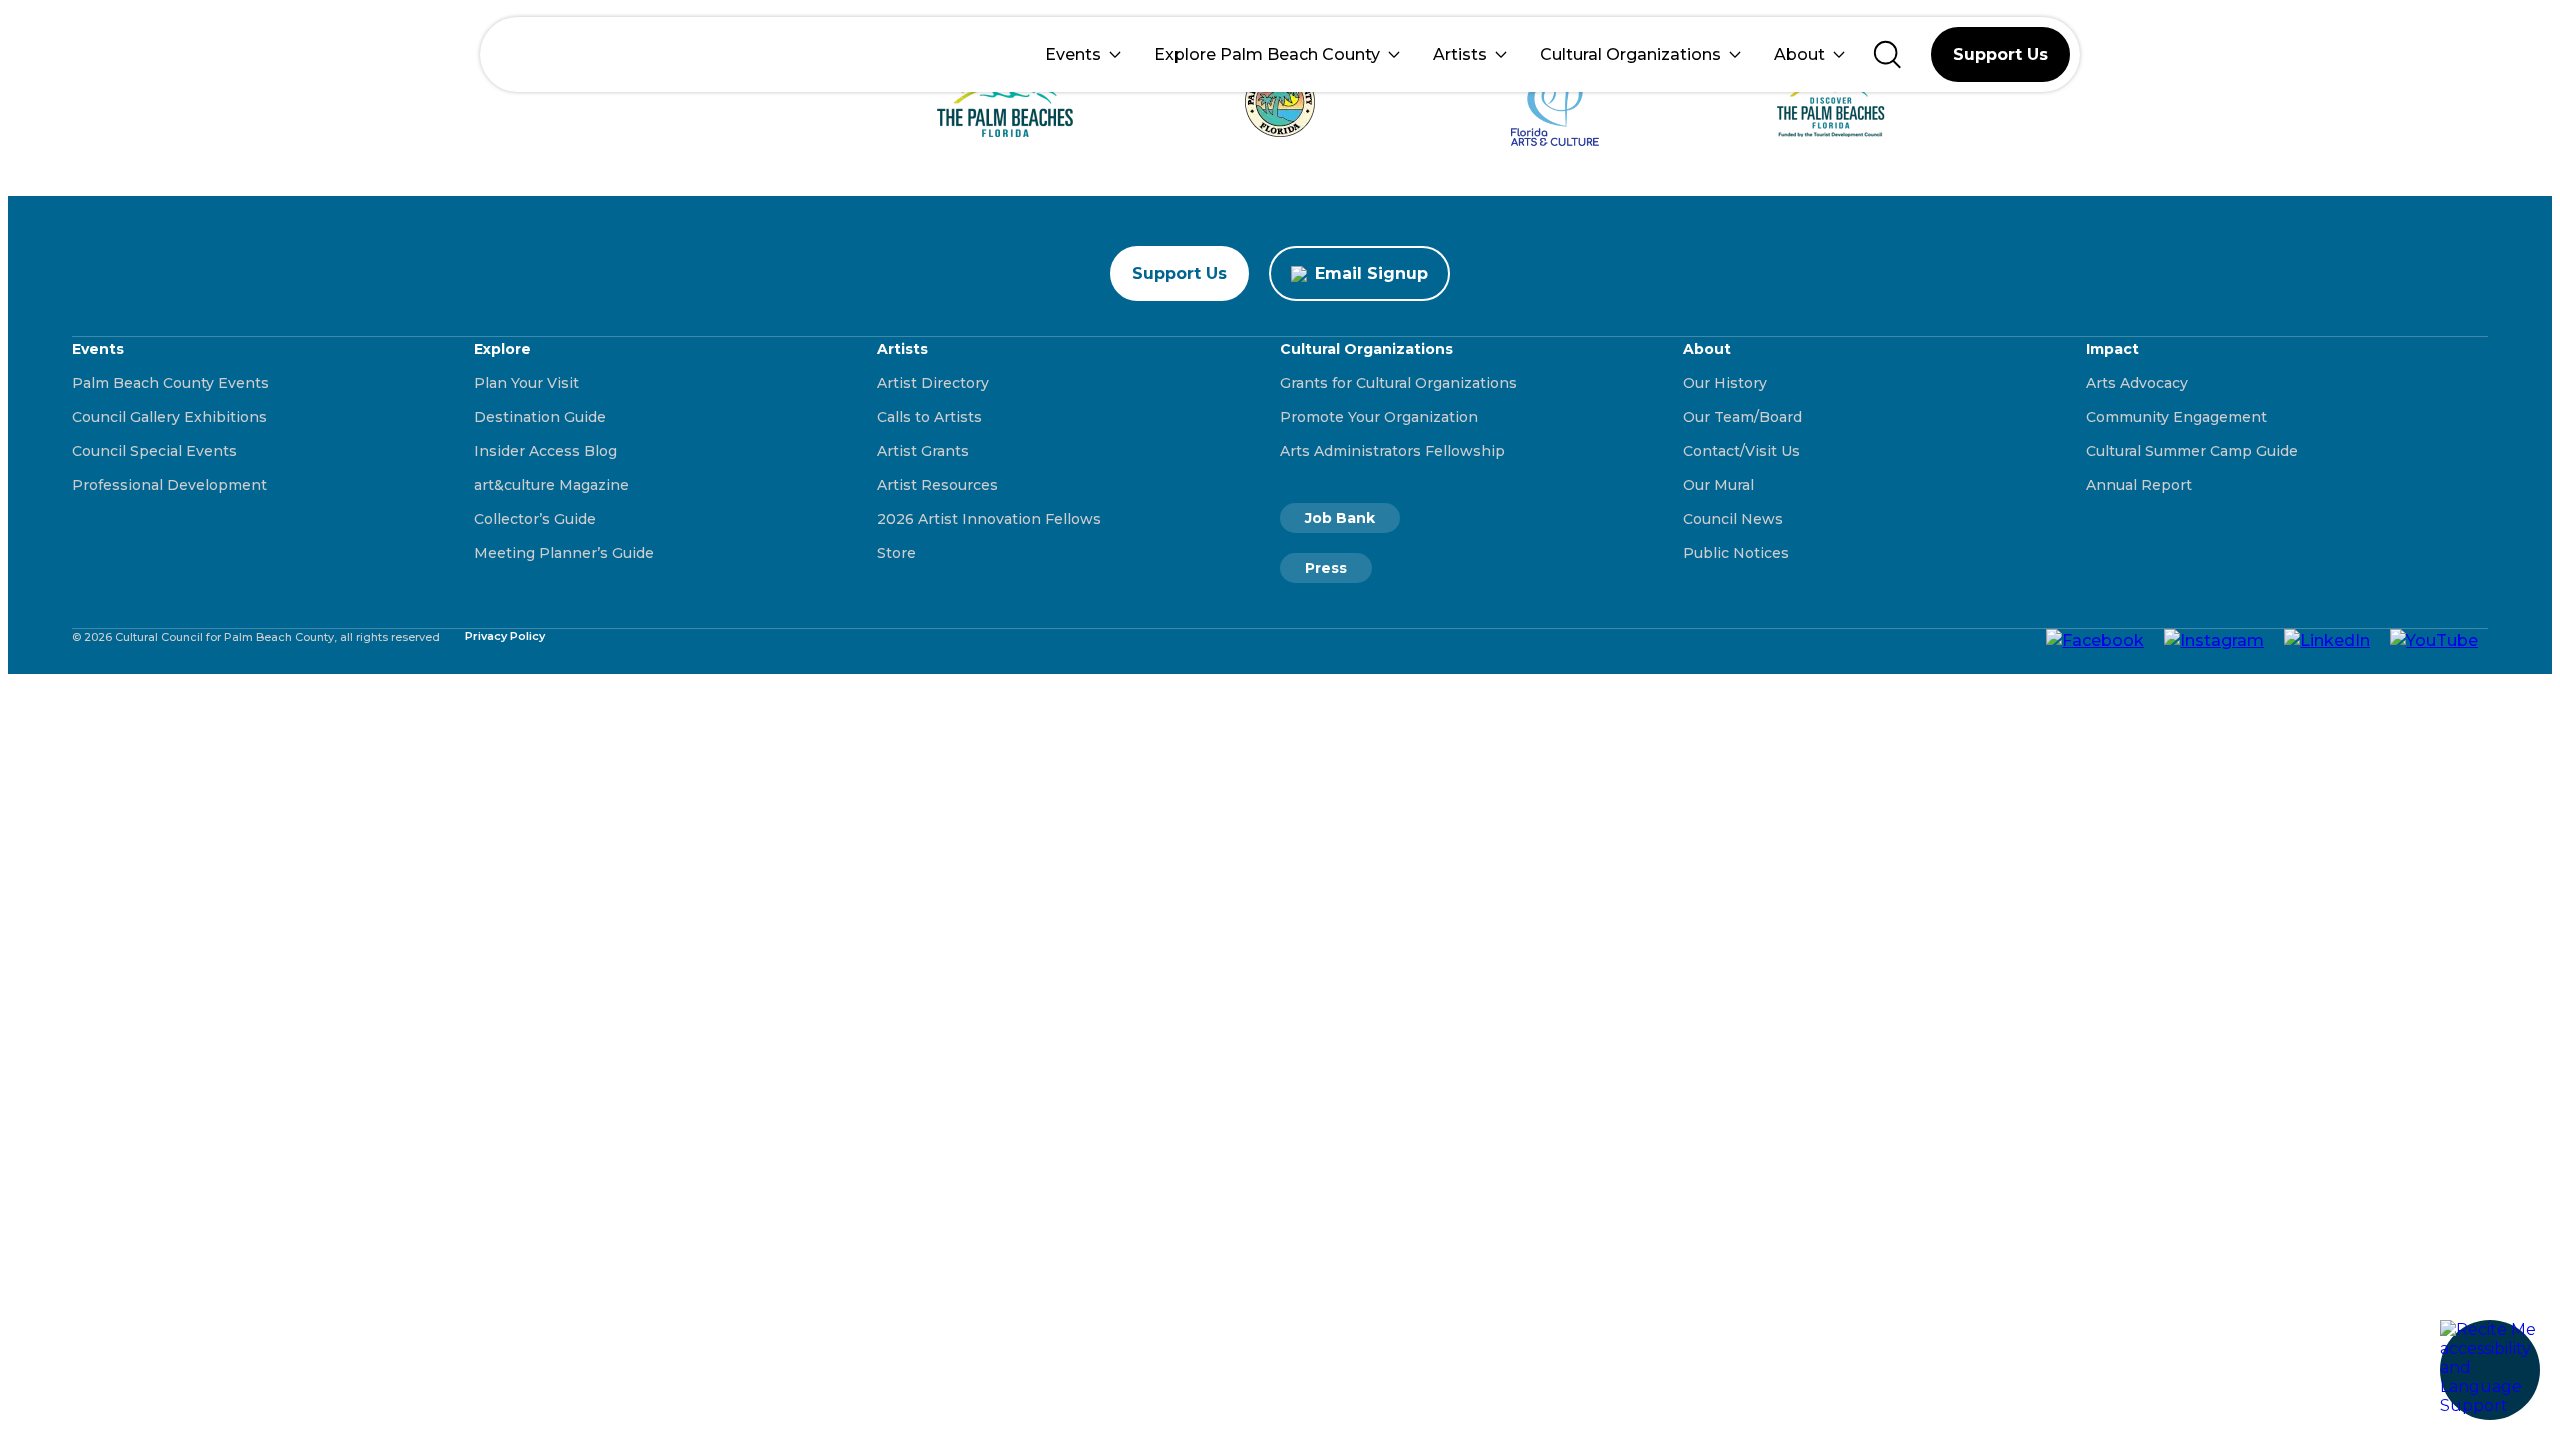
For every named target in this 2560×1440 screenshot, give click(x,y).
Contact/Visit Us (1741, 451)
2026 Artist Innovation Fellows (989, 519)
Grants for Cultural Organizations (1398, 383)
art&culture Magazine (551, 485)
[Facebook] (2095, 639)
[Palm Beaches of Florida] (1005, 102)
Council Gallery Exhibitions (169, 417)
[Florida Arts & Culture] (1555, 102)
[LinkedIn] (2327, 639)
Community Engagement (2176, 417)
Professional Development (169, 485)
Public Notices (1736, 553)
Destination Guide (540, 417)
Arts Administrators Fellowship (1392, 451)
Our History (1725, 383)
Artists (1460, 54)
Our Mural (1718, 485)
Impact (2112, 349)
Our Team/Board (1742, 417)
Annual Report (2139, 485)
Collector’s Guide (535, 519)
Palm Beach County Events (170, 383)
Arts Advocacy (2137, 383)
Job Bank (1340, 518)
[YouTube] (2434, 639)
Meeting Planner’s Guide (564, 553)
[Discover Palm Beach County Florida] (1830, 102)
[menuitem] (1083, 54)
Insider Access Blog (545, 451)
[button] (2490, 1370)
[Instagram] (2214, 639)
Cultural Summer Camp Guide (2192, 451)
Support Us (2000, 54)
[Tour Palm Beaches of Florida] (1280, 102)
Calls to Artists (929, 417)
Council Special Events (154, 451)
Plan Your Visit (526, 383)
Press (1326, 568)
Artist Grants (923, 451)
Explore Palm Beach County (1267, 54)
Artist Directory (933, 383)
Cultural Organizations (1630, 54)
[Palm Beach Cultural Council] (557, 54)
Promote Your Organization (1379, 417)
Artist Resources (937, 485)
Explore (502, 349)
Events (1073, 54)
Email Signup (1371, 273)
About (1799, 54)
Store (896, 553)
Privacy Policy (505, 636)
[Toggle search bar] (1887, 54)
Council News (1733, 519)
